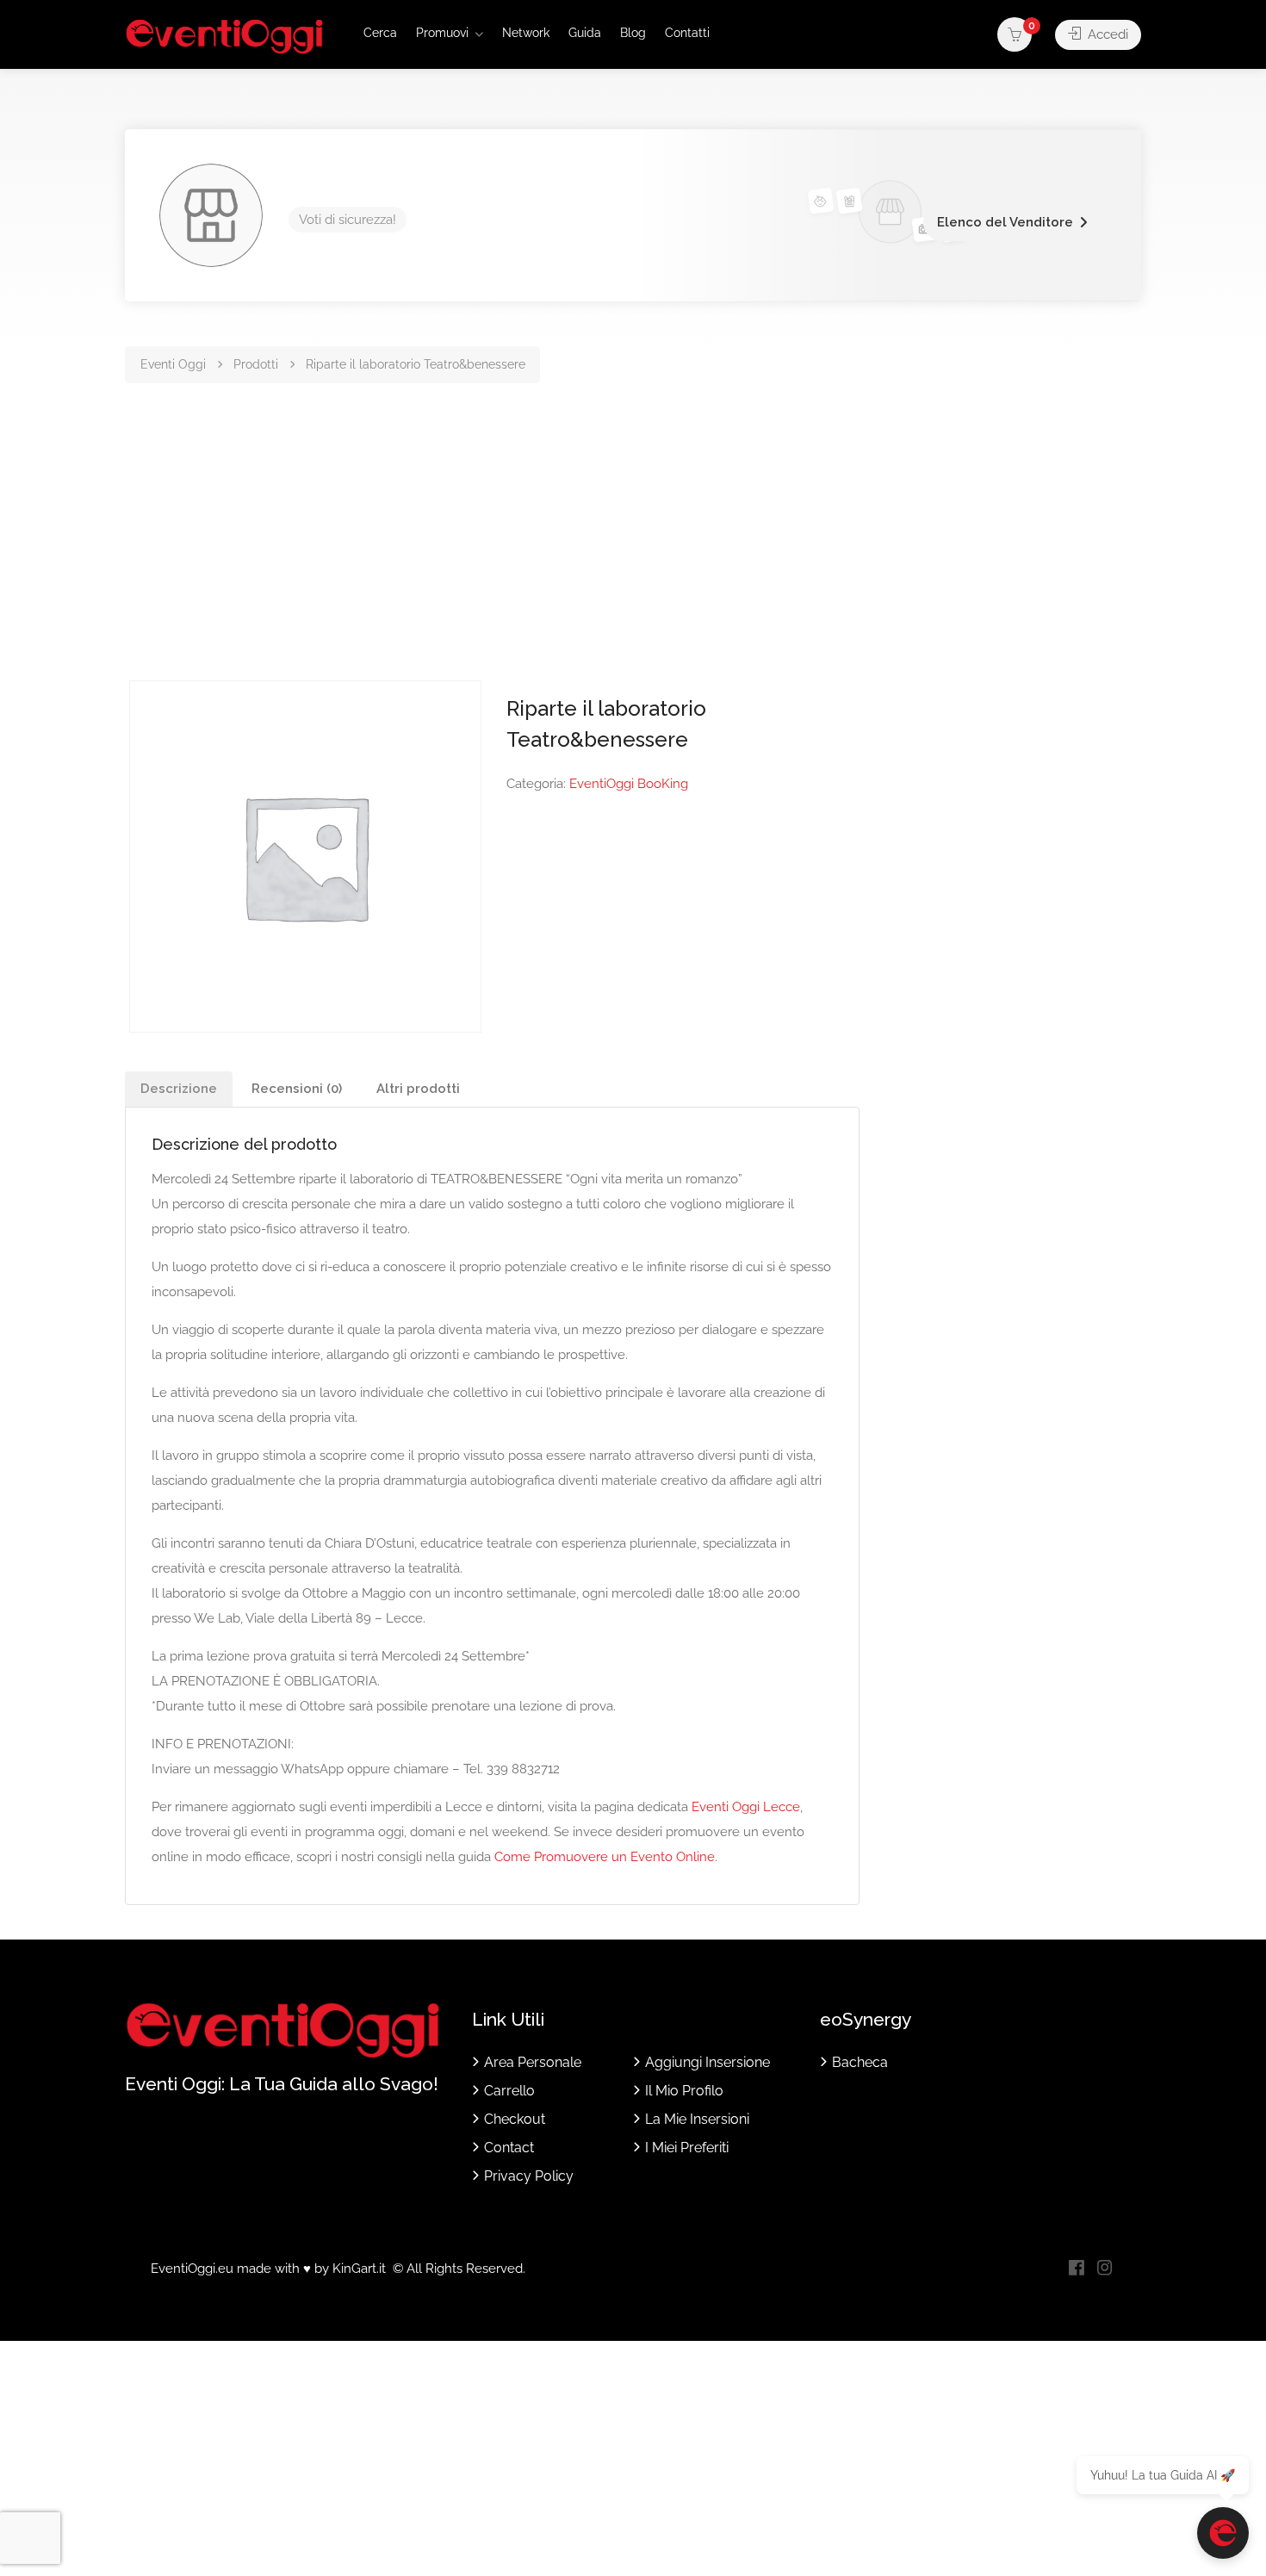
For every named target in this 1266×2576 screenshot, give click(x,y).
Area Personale (533, 2062)
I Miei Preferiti (687, 2148)
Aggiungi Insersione (707, 2062)
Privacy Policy (529, 2176)
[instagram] (1105, 2269)
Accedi (1106, 34)
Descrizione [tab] (179, 1089)
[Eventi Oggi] (224, 36)
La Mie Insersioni (697, 2119)
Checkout (515, 2119)
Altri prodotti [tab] (418, 1089)
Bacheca (860, 2062)
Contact (509, 2148)
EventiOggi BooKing (629, 784)
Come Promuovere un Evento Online (605, 1857)
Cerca (380, 33)
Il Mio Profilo (684, 2091)
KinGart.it (359, 2269)
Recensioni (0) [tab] (297, 1089)
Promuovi (442, 33)
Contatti (687, 33)
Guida (585, 33)
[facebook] (1076, 2269)
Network (526, 33)
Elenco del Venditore (1005, 222)
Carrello (509, 2091)
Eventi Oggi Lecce (746, 1807)
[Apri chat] (1223, 2533)
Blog (633, 33)
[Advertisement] (633, 551)
